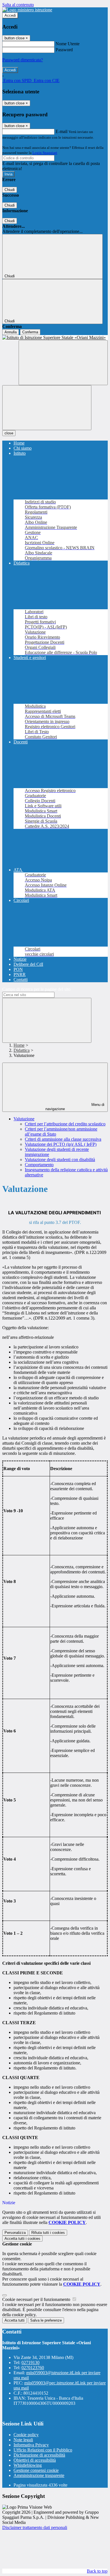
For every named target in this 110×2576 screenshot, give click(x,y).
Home (19, 1045)
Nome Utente (68, 44)
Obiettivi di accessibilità (35, 2460)
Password (64, 50)
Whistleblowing (28, 2465)
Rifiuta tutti (48, 2233)
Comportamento (39, 1165)
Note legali (23, 2440)
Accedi (10, 15)
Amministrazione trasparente (39, 2475)
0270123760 (33, 2368)
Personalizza (15, 2233)
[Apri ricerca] (63, 363)
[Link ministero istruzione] (27, 10)
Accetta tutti (22, 2239)
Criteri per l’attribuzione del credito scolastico (65, 1124)
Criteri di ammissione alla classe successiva (63, 1139)
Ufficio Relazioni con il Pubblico (43, 2450)
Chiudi (10, 190)
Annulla (11, 332)
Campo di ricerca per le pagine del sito (36, 989)
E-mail (61, 131)
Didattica (22, 1050)
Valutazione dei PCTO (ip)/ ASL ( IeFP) (61, 1144)
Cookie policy (26, 2435)
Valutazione (24, 1119)
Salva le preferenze (46, 2320)
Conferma (30, 332)
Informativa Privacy (31, 2445)
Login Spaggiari (45, 153)
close (9, 433)
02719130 (30, 2362)
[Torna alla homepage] (55, 338)
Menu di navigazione (75, 1107)
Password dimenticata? (23, 60)
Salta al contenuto (18, 5)
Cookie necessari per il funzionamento (37, 2299)
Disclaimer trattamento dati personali (35, 2527)
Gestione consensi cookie (36, 2470)
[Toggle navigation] (47, 408)
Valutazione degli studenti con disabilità (60, 1160)
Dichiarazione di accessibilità (39, 2455)
